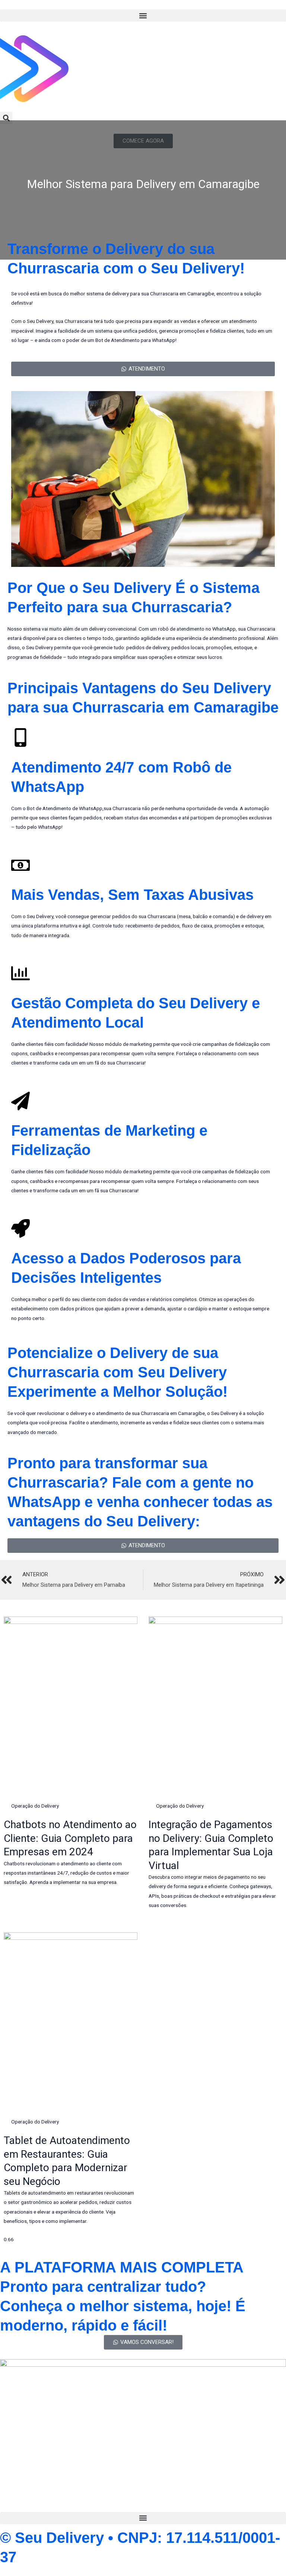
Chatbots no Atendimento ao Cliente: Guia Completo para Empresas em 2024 (70, 1838)
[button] (143, 15)
